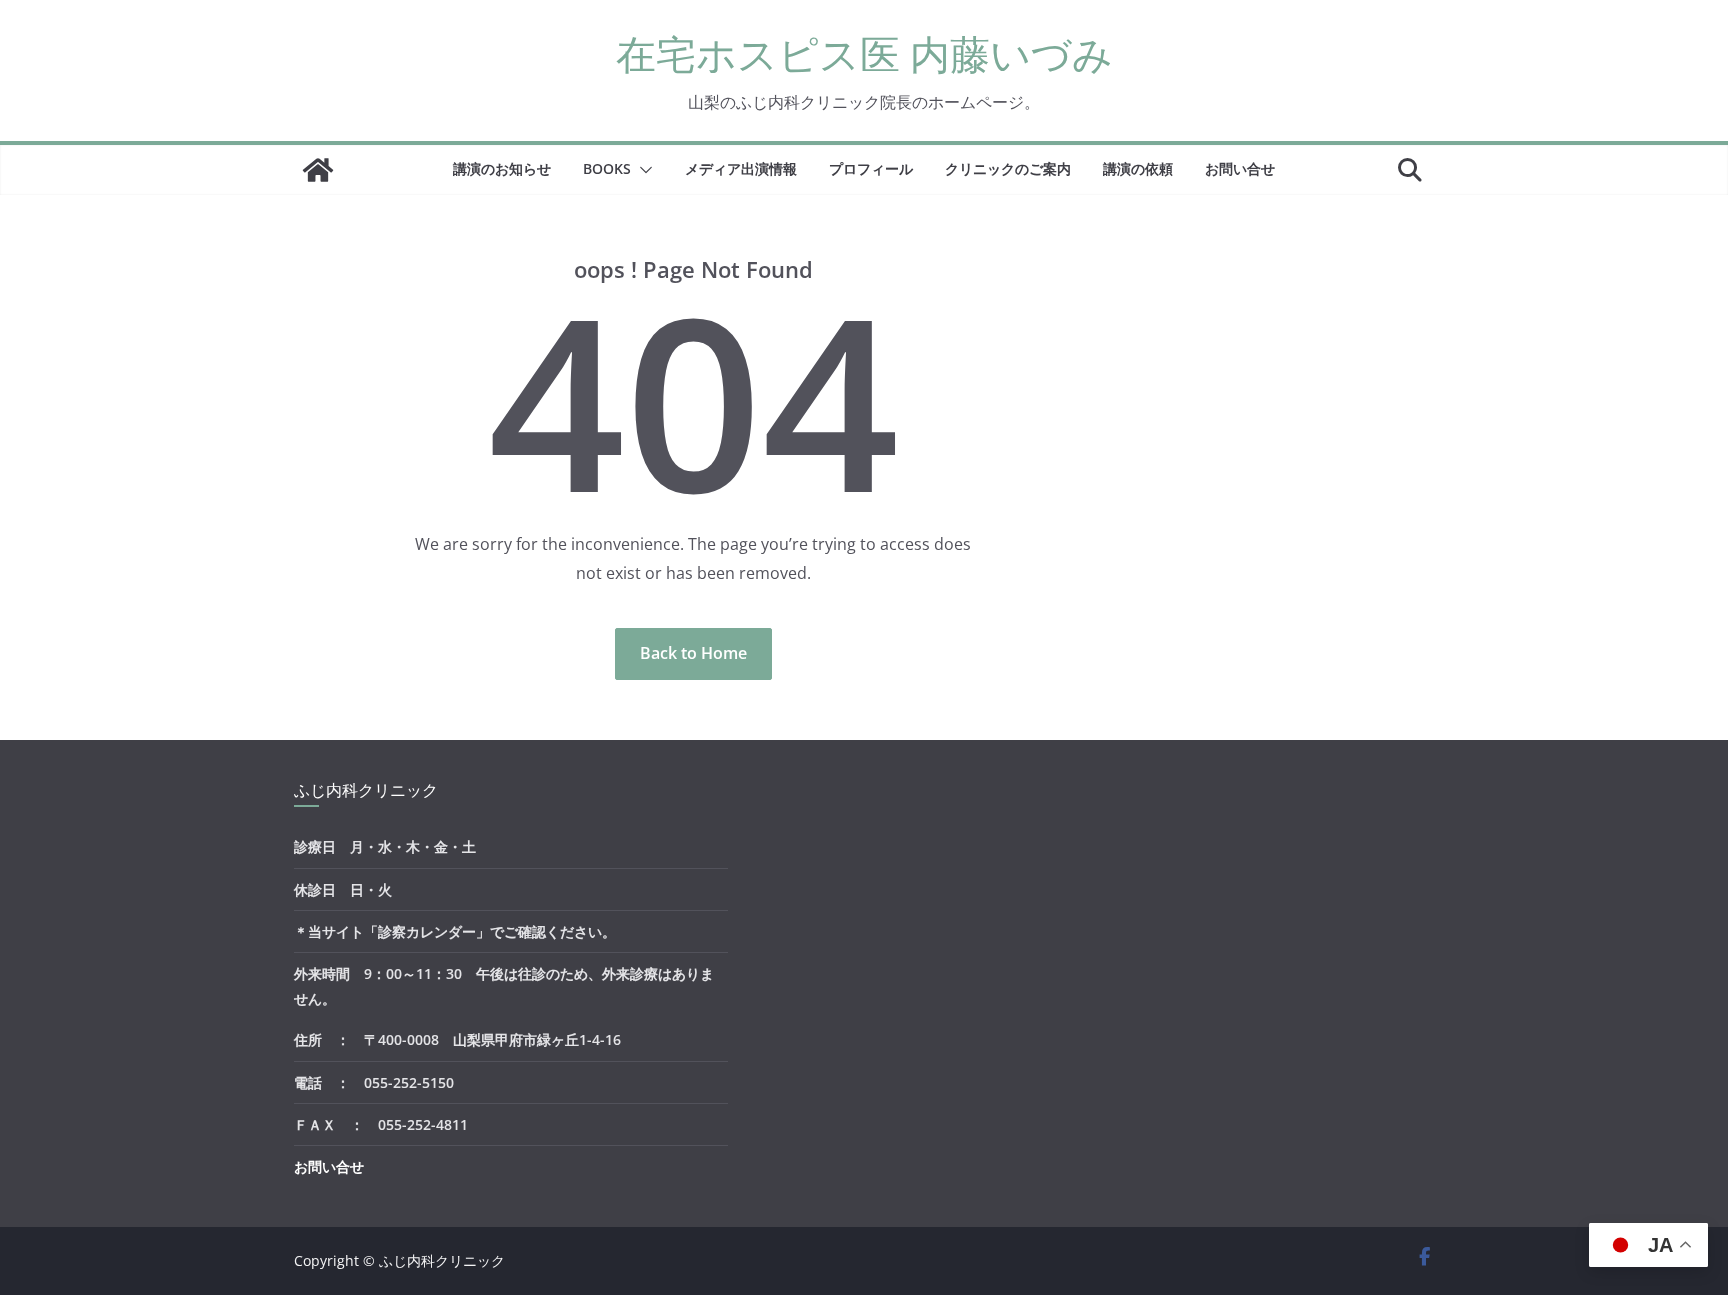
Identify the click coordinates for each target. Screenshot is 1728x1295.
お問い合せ (1240, 168)
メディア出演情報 (741, 168)
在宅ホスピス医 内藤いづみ (864, 53)
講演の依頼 (1138, 168)
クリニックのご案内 (1008, 168)
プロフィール (871, 168)
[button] (642, 170)
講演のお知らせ (502, 168)
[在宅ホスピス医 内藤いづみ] (318, 170)
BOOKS (607, 168)
